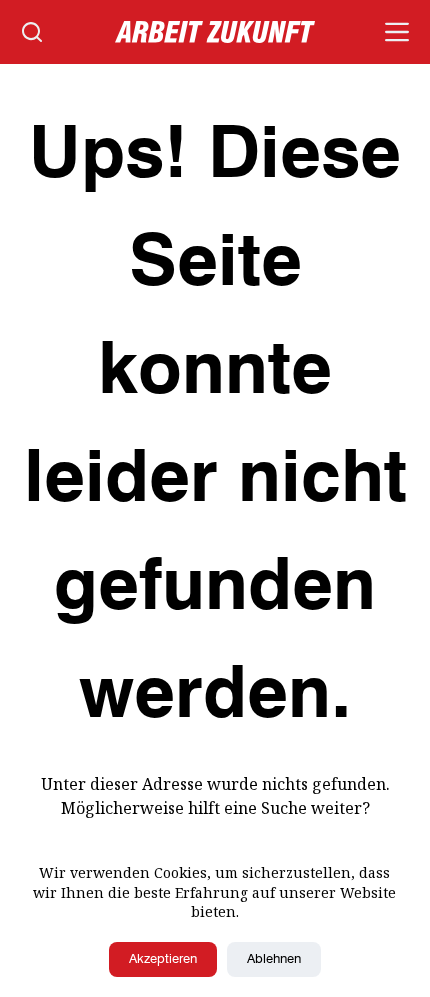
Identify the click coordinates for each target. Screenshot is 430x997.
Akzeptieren (163, 959)
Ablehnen (274, 959)
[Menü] (397, 32)
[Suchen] (32, 32)
